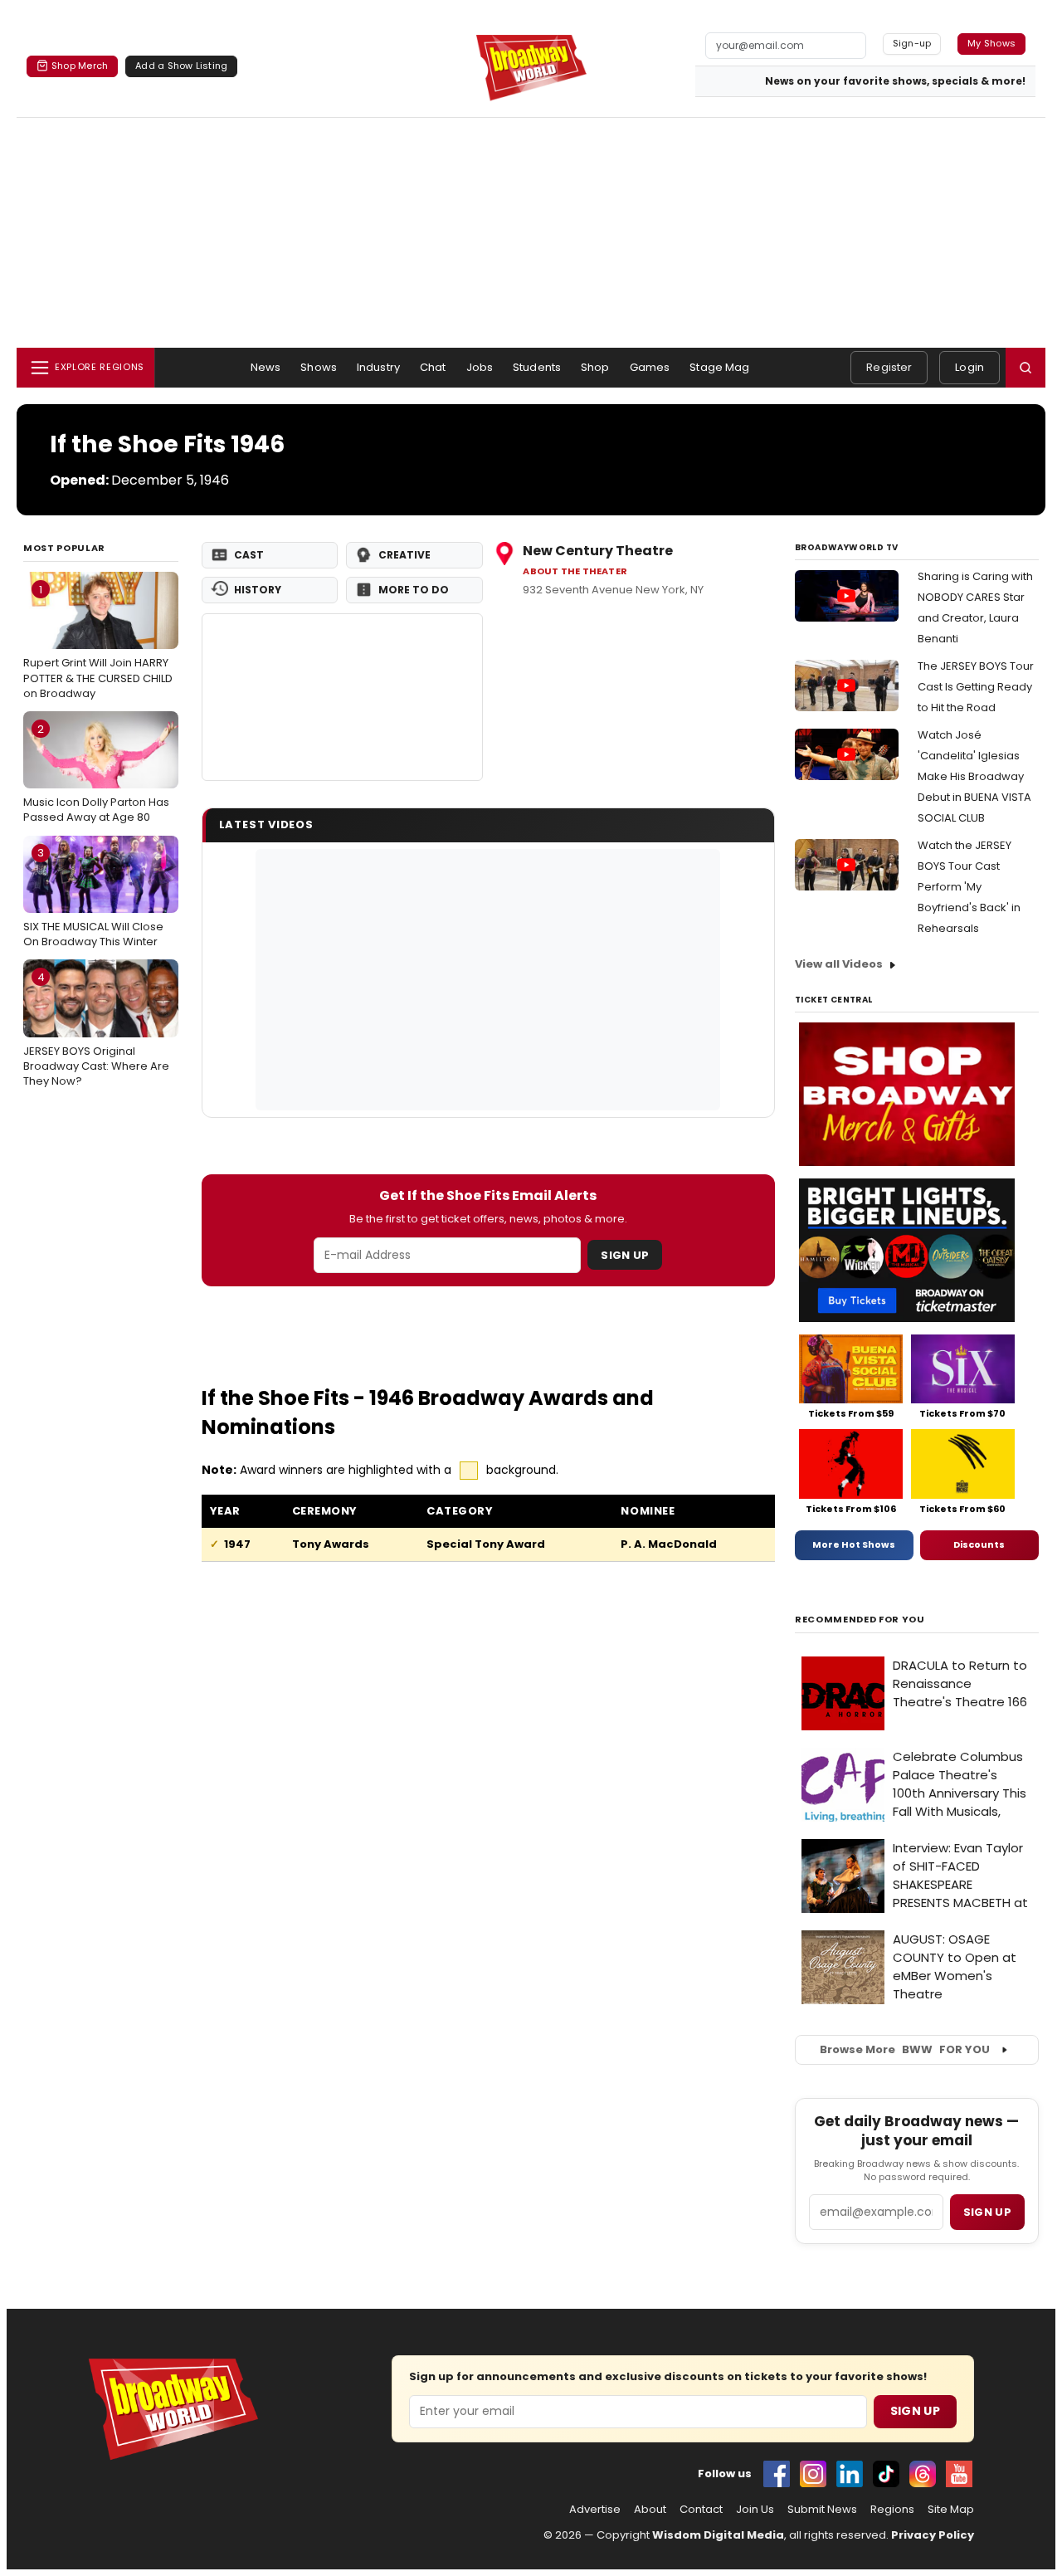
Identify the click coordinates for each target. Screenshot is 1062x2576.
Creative (404, 555)
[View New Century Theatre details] (343, 697)
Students (537, 367)
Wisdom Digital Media (718, 2535)
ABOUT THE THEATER (575, 571)
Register (889, 367)
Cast (249, 555)
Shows (319, 367)
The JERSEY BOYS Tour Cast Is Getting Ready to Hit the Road (976, 687)
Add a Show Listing (181, 66)
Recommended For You (860, 1620)
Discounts (979, 1544)
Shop (595, 367)
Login (969, 367)
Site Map (951, 2510)
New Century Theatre (598, 551)
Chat (433, 367)
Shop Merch (80, 66)
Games (650, 367)
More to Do (414, 590)
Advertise (595, 2510)
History (258, 590)
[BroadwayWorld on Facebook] (777, 2474)
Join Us (755, 2510)
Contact (701, 2510)
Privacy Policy (933, 2535)
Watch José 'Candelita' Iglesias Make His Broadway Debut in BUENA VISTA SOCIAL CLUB (974, 776)
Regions (892, 2510)
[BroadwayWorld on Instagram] (813, 2474)
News (266, 367)
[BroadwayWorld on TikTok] (886, 2474)
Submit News (822, 2510)
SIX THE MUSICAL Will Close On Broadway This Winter (93, 897)
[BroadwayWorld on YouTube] (959, 2474)
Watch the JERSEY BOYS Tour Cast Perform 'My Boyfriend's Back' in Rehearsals (969, 887)
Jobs (480, 367)
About (650, 2510)
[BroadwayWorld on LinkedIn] (850, 2474)
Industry (378, 367)
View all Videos (839, 964)
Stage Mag (719, 367)
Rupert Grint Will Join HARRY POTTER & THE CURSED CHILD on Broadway (98, 642)
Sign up (987, 2212)
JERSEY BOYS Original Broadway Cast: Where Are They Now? (96, 1029)
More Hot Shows (854, 1544)
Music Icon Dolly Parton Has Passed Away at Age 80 (96, 773)
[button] (1025, 368)
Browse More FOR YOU (905, 2049)
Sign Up (625, 1255)
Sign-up (912, 43)
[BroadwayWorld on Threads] (923, 2474)
